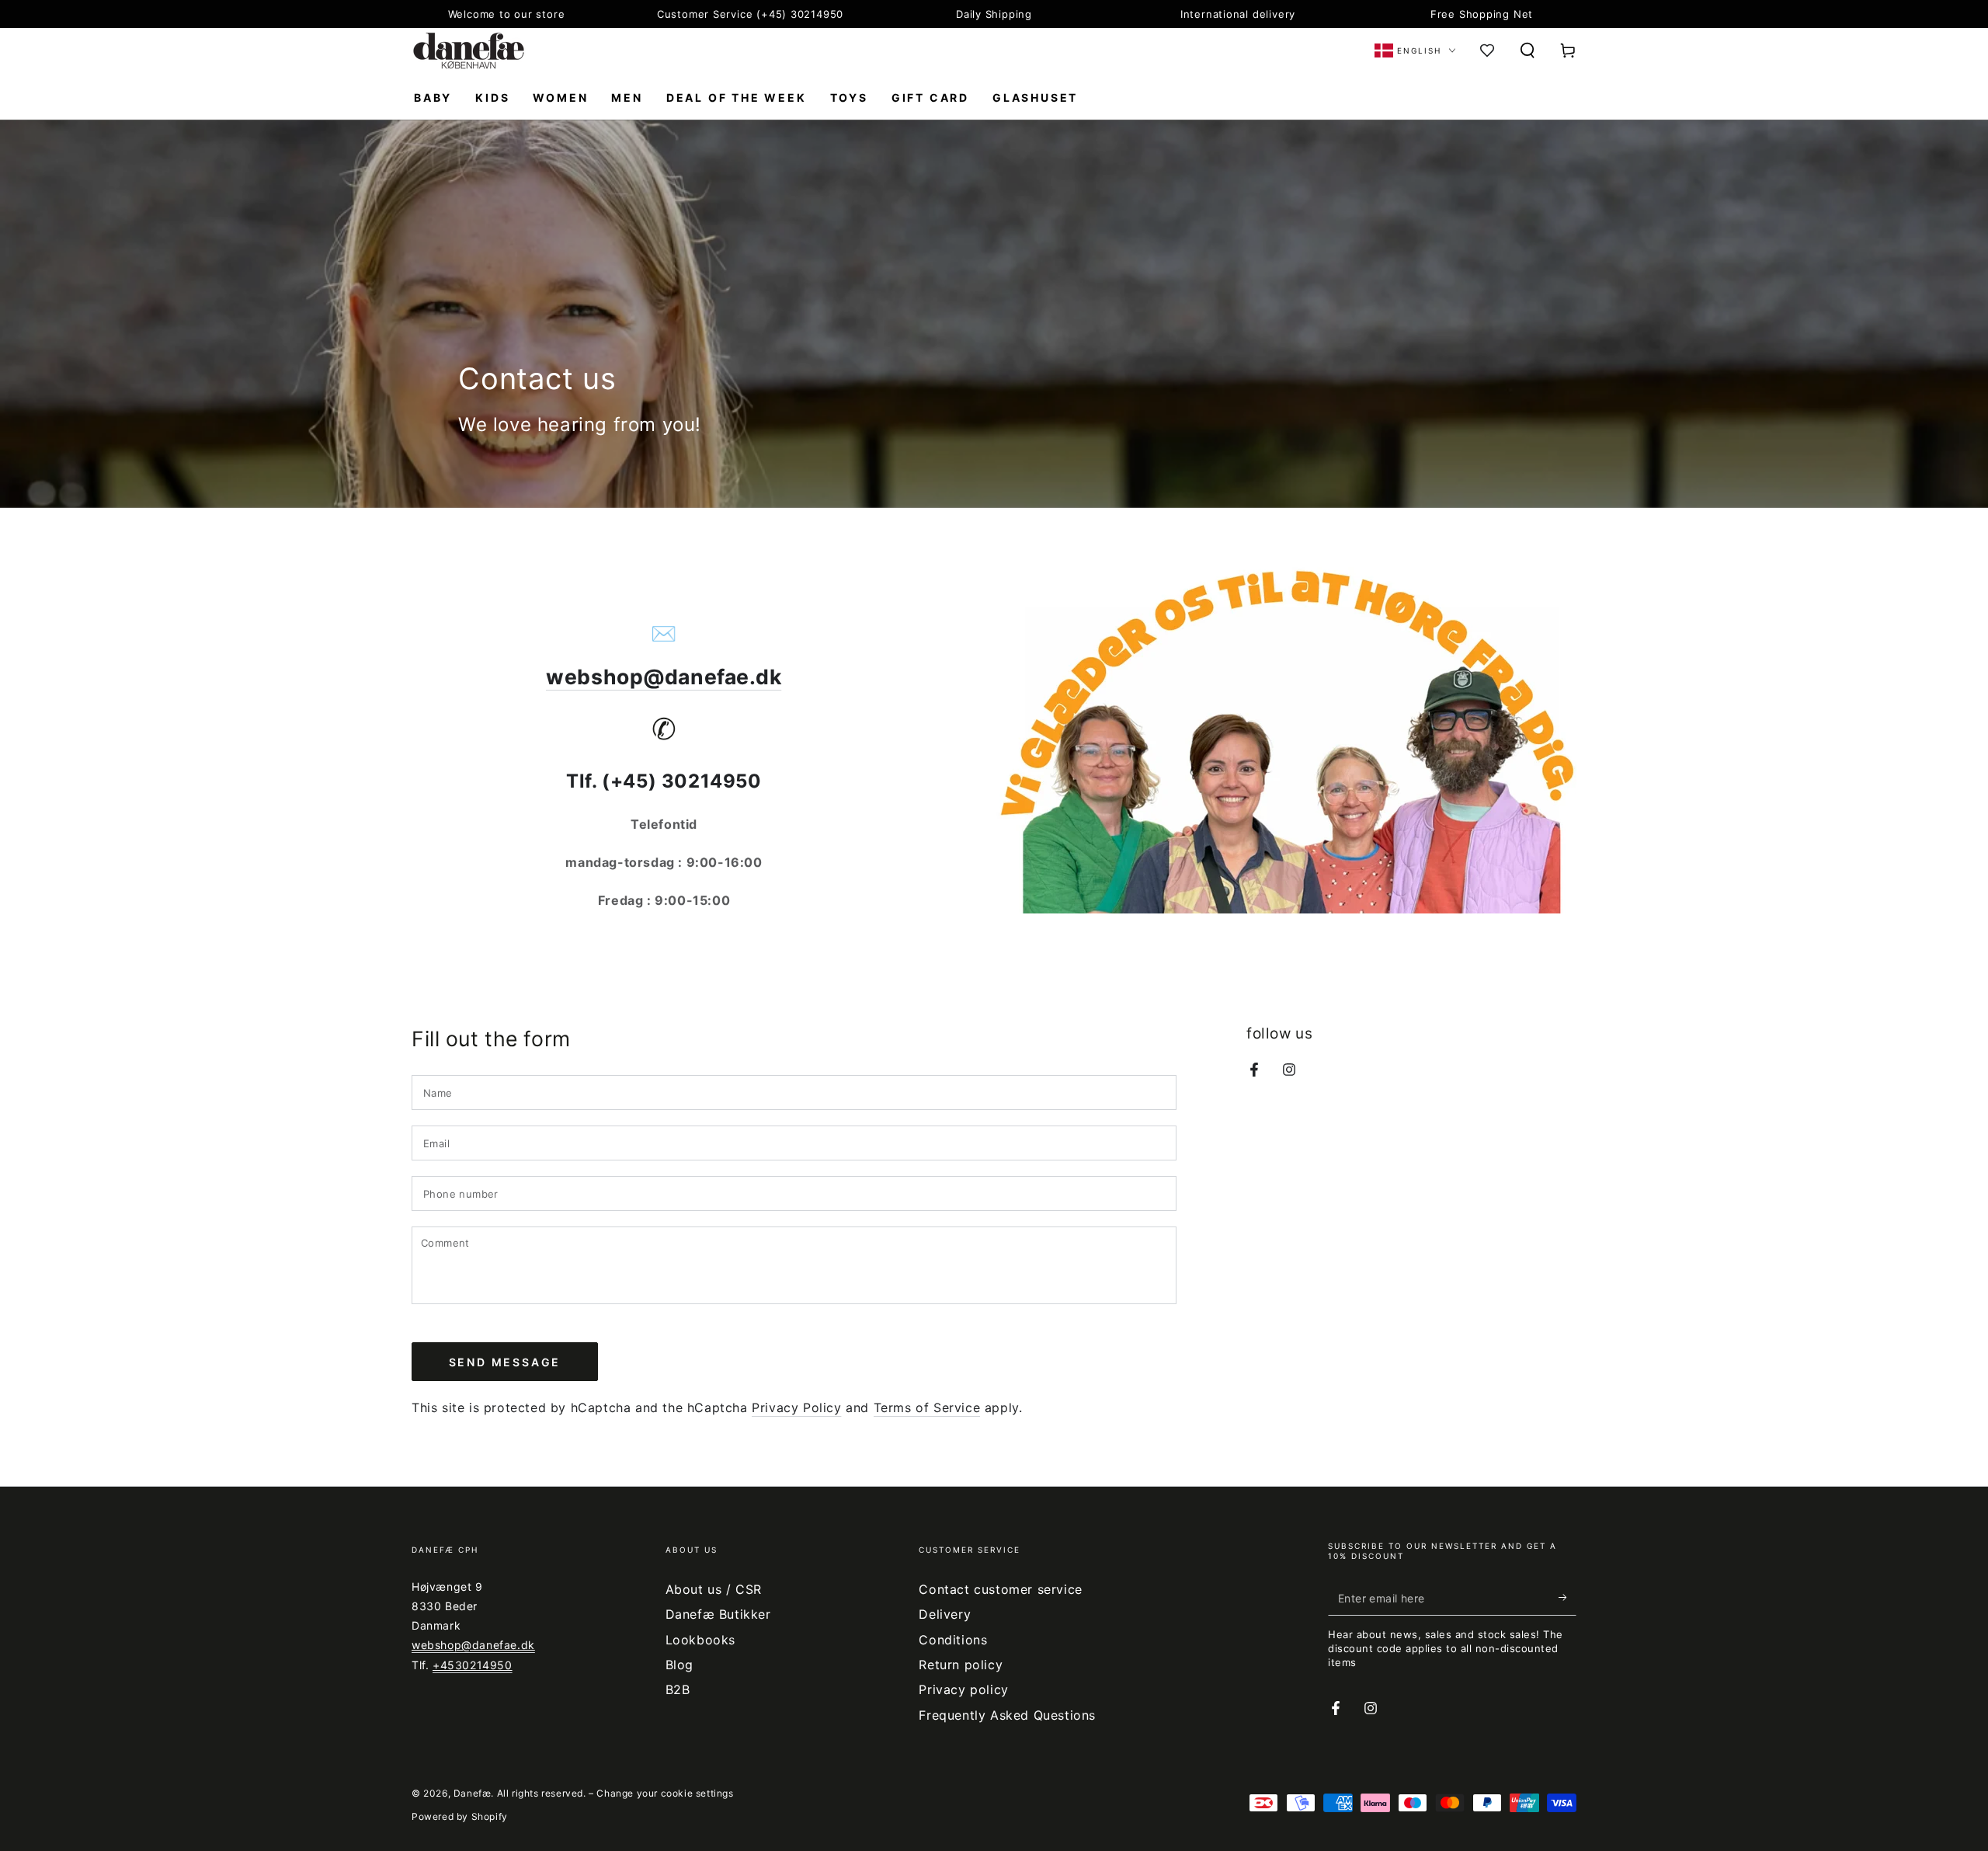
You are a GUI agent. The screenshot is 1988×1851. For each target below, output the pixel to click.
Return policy (961, 1665)
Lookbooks (700, 1640)
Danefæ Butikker (718, 1614)
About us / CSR (714, 1589)
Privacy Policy (796, 1407)
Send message (505, 1362)
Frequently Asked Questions (1007, 1715)
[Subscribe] (1567, 1598)
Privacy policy (963, 1689)
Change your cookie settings (665, 1793)
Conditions (953, 1640)
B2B (678, 1689)
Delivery (945, 1614)
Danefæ (473, 1793)
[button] (1527, 50)
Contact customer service (1000, 1589)
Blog (679, 1665)
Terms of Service (927, 1407)
